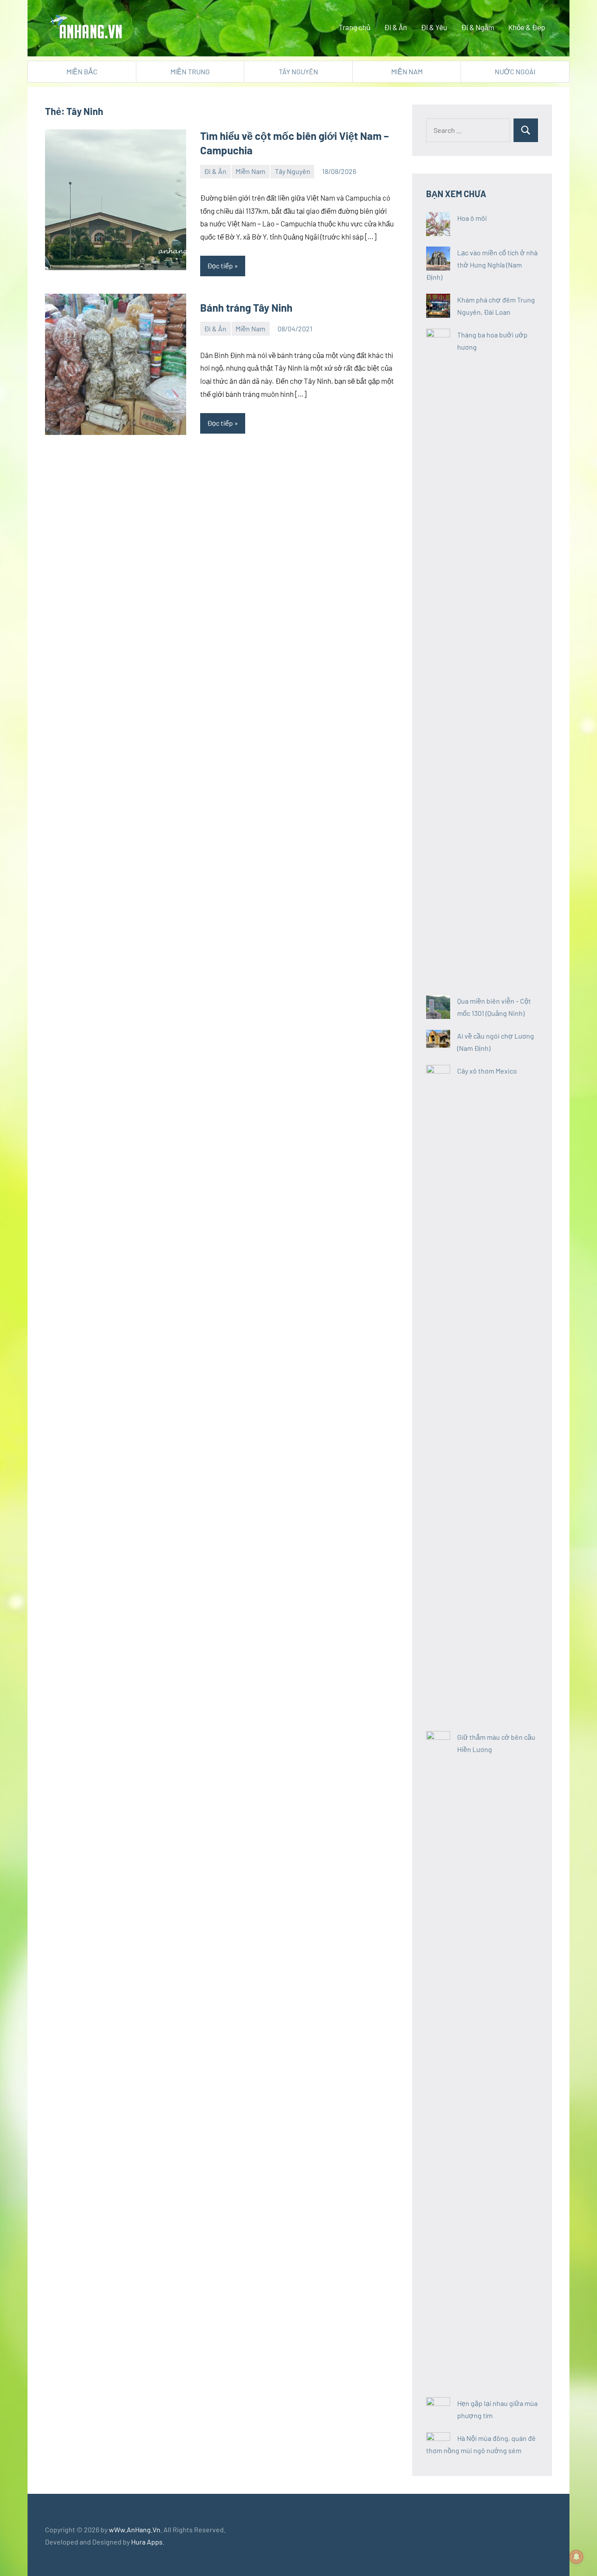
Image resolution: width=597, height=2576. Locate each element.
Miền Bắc (82, 71)
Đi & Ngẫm (478, 27)
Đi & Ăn (396, 27)
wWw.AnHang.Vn (135, 2529)
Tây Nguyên (298, 71)
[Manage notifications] (576, 2557)
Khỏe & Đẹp (527, 27)
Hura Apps (147, 2542)
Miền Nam (407, 71)
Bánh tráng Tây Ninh (246, 308)
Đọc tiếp (220, 266)
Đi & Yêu (434, 27)
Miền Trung (190, 71)
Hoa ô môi (472, 218)
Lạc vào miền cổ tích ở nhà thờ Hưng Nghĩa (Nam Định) (482, 265)
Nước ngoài (515, 71)
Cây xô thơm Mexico (487, 1071)
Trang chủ (354, 27)
